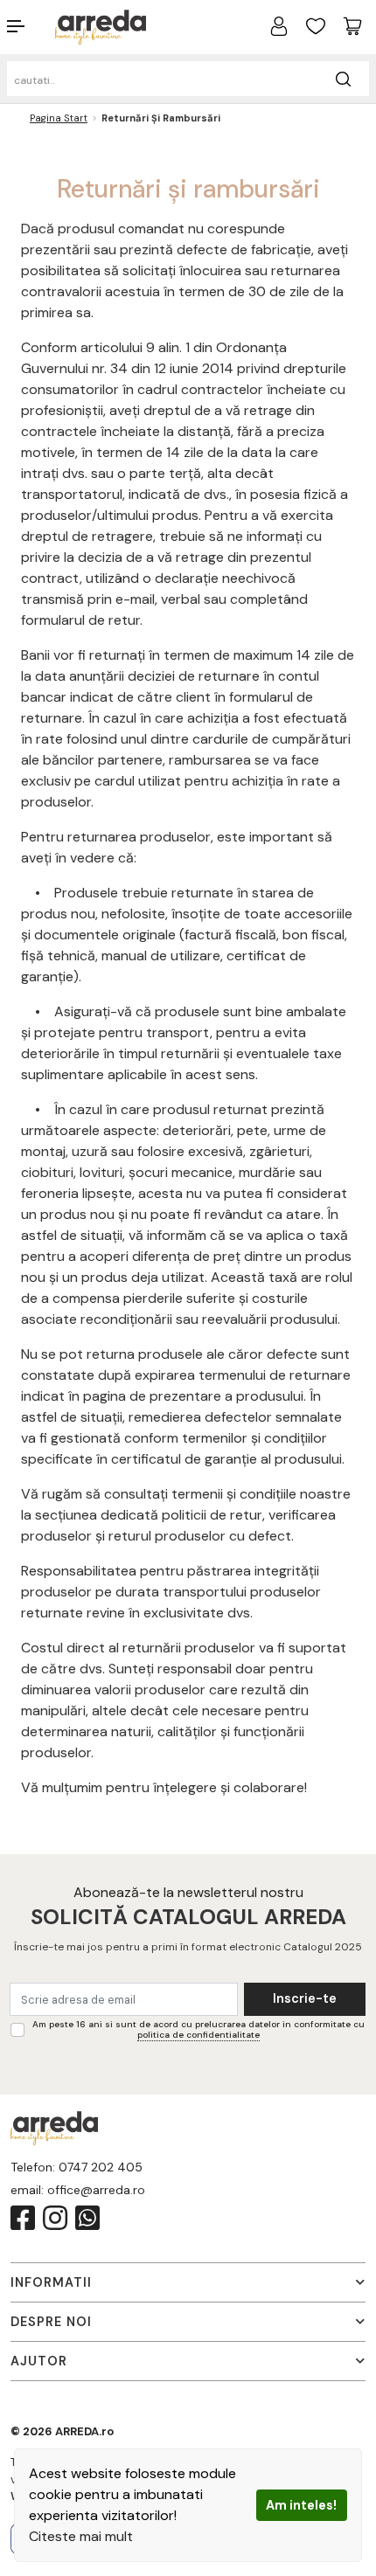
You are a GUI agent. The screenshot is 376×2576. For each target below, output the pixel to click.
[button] (31, 26)
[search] (343, 79)
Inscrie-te (305, 1998)
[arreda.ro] (101, 26)
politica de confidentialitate (198, 2035)
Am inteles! (301, 2505)
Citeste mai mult (81, 2536)
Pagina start (59, 118)
